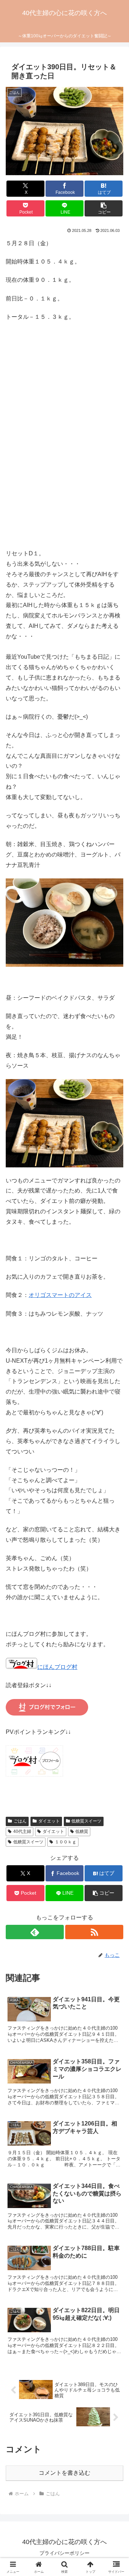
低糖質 (82, 1831)
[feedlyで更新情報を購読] (35, 1932)
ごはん (20, 1821)
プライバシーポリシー (64, 2553)
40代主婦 (22, 1831)
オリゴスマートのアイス (60, 1295)
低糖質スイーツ (86, 1821)
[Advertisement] (64, 445)
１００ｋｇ (66, 1842)
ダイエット (49, 1821)
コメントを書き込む (64, 2473)
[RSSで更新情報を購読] (94, 1932)
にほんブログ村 (57, 1667)
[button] (104, 208)
